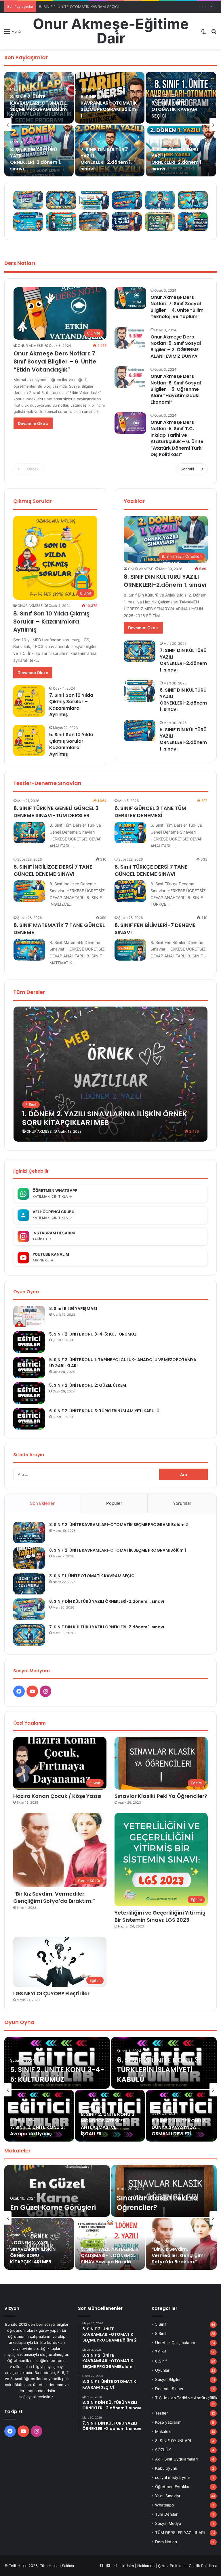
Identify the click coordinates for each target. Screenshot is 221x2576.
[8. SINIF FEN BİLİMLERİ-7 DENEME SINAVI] (130, 950)
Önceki (33, 469)
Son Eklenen (43, 1503)
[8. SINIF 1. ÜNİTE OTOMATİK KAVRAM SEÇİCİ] (181, 98)
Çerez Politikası (172, 2566)
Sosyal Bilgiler (168, 2379)
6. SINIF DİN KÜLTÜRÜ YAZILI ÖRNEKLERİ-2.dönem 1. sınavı (177, 159)
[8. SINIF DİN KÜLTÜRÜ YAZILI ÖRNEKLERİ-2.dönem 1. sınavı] (29, 1609)
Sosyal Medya (168, 2523)
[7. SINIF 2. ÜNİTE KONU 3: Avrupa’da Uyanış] (39, 2116)
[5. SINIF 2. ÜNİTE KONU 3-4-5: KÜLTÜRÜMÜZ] (29, 1342)
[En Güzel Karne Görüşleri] (57, 2191)
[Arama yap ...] (214, 33)
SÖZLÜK (163, 2450)
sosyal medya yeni (172, 2477)
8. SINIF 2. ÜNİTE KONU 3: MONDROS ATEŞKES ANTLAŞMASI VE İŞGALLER (108, 2124)
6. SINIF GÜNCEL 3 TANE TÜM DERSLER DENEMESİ (150, 812)
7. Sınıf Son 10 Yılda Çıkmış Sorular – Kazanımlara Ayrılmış (71, 705)
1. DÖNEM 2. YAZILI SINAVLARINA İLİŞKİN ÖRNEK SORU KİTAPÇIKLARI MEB (33, 2252)
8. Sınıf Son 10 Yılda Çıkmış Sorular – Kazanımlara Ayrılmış (51, 622)
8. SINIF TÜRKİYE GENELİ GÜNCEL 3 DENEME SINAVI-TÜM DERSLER (56, 812)
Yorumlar (182, 1503)
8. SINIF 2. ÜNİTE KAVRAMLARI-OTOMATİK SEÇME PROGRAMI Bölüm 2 (38, 106)
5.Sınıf (161, 2324)
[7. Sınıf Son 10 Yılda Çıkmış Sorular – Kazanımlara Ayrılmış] (29, 701)
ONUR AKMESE (30, 346)
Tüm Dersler (166, 2514)
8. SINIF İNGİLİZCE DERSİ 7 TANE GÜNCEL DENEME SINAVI (53, 870)
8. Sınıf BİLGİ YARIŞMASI (73, 1309)
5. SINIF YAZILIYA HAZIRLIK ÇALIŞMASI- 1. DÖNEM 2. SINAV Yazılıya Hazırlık (110, 2256)
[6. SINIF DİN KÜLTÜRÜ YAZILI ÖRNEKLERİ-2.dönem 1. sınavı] (140, 691)
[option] (110, 125)
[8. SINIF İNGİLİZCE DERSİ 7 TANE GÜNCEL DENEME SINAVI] (29, 891)
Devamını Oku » (33, 423)
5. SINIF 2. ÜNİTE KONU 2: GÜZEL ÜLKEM (88, 1385)
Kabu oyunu (166, 2468)
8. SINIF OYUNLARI (173, 2441)
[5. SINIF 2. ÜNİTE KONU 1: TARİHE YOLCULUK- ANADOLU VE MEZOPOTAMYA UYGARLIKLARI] (29, 1368)
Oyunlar (162, 2370)
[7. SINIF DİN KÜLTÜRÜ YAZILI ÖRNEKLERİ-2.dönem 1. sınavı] (140, 651)
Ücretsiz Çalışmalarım (175, 2343)
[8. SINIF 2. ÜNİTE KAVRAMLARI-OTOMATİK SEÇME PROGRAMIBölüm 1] (29, 1558)
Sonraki (187, 469)
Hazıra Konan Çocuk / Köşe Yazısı (57, 1796)
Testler (161, 2413)
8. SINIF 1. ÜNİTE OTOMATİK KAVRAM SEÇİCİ (174, 109)
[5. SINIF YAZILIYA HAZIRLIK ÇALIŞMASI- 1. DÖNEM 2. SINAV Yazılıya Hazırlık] (110, 2244)
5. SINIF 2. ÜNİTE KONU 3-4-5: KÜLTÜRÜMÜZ (93, 1334)
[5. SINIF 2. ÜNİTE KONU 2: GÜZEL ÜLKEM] (29, 1393)
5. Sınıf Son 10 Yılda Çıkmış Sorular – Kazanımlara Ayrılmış (71, 744)
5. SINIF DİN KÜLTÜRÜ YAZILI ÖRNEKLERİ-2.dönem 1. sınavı (183, 739)
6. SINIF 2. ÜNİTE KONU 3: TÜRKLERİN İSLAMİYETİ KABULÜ (105, 1411)
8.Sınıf (161, 2333)
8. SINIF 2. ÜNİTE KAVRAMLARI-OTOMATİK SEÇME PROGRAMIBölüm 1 (109, 106)
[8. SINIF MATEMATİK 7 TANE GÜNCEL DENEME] (29, 950)
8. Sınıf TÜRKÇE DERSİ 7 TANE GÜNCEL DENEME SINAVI (151, 870)
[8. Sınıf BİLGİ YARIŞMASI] (29, 1316)
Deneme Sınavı (169, 2389)
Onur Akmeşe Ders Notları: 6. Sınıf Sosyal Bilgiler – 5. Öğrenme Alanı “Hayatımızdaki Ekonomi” (176, 389)
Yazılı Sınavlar (168, 2496)
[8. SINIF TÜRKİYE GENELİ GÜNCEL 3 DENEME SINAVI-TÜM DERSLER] (29, 833)
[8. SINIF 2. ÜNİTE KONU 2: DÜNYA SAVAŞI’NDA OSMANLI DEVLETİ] (181, 2116)
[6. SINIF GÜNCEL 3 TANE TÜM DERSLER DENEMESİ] (130, 833)
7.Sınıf (161, 2352)
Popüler (114, 1503)
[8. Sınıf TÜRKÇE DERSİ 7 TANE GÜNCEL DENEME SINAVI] (130, 891)
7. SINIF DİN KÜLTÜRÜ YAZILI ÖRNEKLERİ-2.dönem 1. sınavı (106, 159)
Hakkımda (146, 2566)
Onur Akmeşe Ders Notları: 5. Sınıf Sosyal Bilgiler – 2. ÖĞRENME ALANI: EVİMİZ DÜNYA (176, 347)
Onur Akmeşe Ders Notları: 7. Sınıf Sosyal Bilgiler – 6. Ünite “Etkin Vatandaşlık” (55, 361)
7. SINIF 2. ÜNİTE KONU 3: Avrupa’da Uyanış (37, 2130)
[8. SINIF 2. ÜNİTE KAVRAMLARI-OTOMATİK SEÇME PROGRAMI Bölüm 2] (29, 1533)
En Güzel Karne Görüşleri (53, 2207)
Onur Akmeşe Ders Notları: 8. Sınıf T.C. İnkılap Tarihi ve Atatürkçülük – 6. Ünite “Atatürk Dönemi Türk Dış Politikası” (177, 438)
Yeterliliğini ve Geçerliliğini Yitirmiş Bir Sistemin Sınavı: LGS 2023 (160, 1916)
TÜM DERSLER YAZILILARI (180, 2533)
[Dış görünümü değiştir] (204, 33)
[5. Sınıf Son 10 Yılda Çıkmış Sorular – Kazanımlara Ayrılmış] (29, 740)
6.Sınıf (161, 2361)
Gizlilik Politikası (203, 2566)
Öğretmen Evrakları (173, 2487)
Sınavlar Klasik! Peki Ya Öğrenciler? (161, 1796)
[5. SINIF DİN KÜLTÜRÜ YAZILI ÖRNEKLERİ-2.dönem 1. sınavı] (140, 731)
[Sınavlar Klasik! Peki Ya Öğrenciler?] (164, 2191)
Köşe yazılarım (168, 2422)
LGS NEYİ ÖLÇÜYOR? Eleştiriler (51, 1993)
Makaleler (164, 2431)
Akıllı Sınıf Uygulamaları (176, 2459)
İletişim (128, 2566)
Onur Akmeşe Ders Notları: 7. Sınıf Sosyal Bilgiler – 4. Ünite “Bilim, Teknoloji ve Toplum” (178, 307)
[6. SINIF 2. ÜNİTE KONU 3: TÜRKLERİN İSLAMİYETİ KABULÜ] (29, 1419)
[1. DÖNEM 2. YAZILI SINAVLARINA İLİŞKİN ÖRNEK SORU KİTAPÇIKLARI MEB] (111, 1074)
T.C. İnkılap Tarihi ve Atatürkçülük (186, 2398)
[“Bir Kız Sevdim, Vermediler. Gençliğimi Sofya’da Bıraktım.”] (181, 2244)
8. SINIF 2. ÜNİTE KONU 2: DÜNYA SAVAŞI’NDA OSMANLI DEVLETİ (179, 2127)
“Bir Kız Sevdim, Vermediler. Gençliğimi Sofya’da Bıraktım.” (54, 1897)
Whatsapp (164, 2505)
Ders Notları (166, 2542)
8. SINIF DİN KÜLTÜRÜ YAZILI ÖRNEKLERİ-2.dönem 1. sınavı (92, 7)
